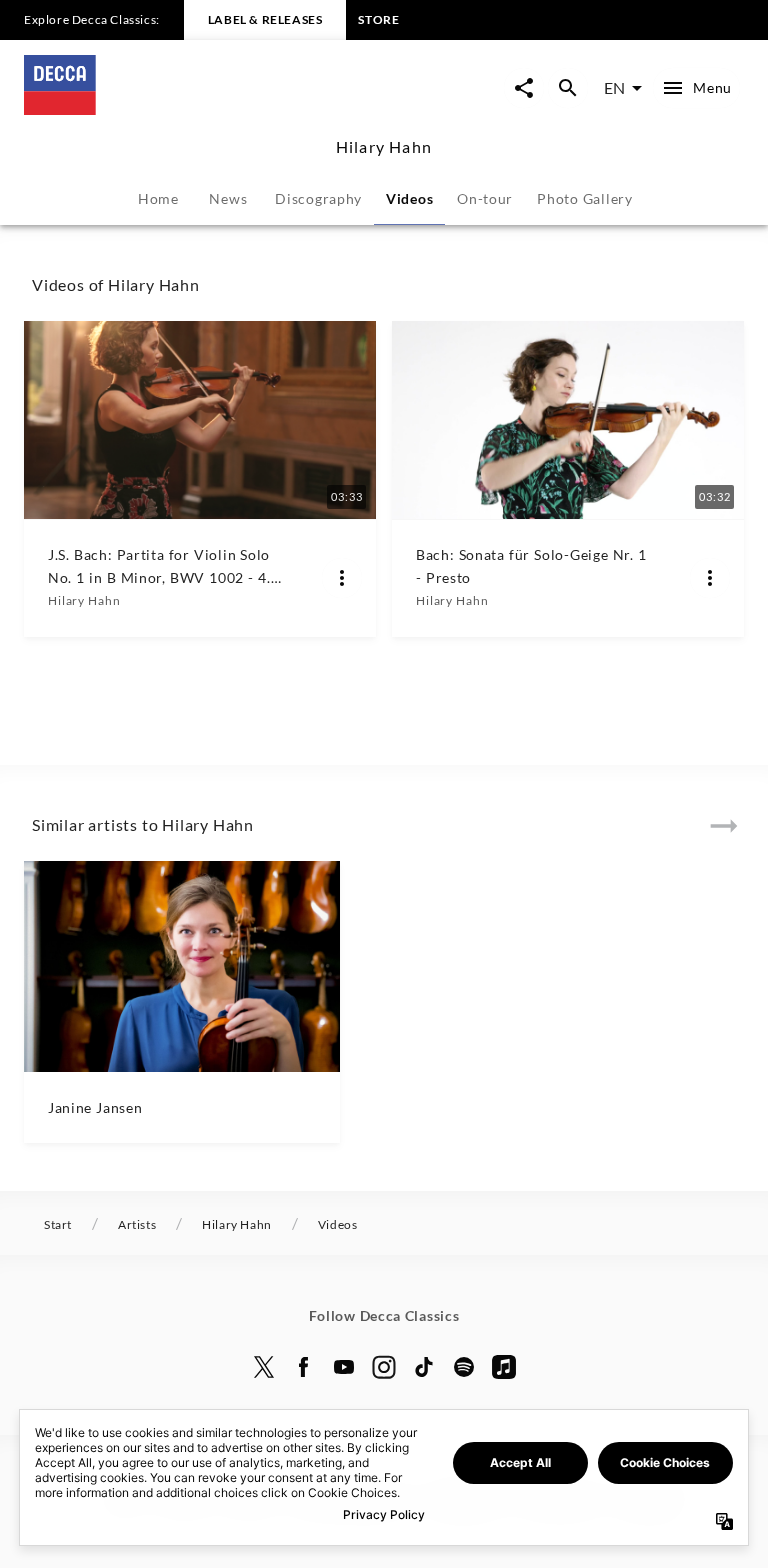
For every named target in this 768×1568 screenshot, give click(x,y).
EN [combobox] (614, 87)
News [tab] (228, 198)
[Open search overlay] (568, 88)
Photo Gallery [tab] (585, 198)
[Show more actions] (342, 578)
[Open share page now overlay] (524, 88)
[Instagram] (384, 1367)
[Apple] (504, 1367)
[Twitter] (264, 1367)
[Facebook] (304, 1367)
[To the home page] (204, 108)
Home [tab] (158, 198)
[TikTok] (424, 1367)
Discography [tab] (318, 198)
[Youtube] (344, 1367)
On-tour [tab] (485, 198)
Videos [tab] (409, 198)
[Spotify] (464, 1367)
